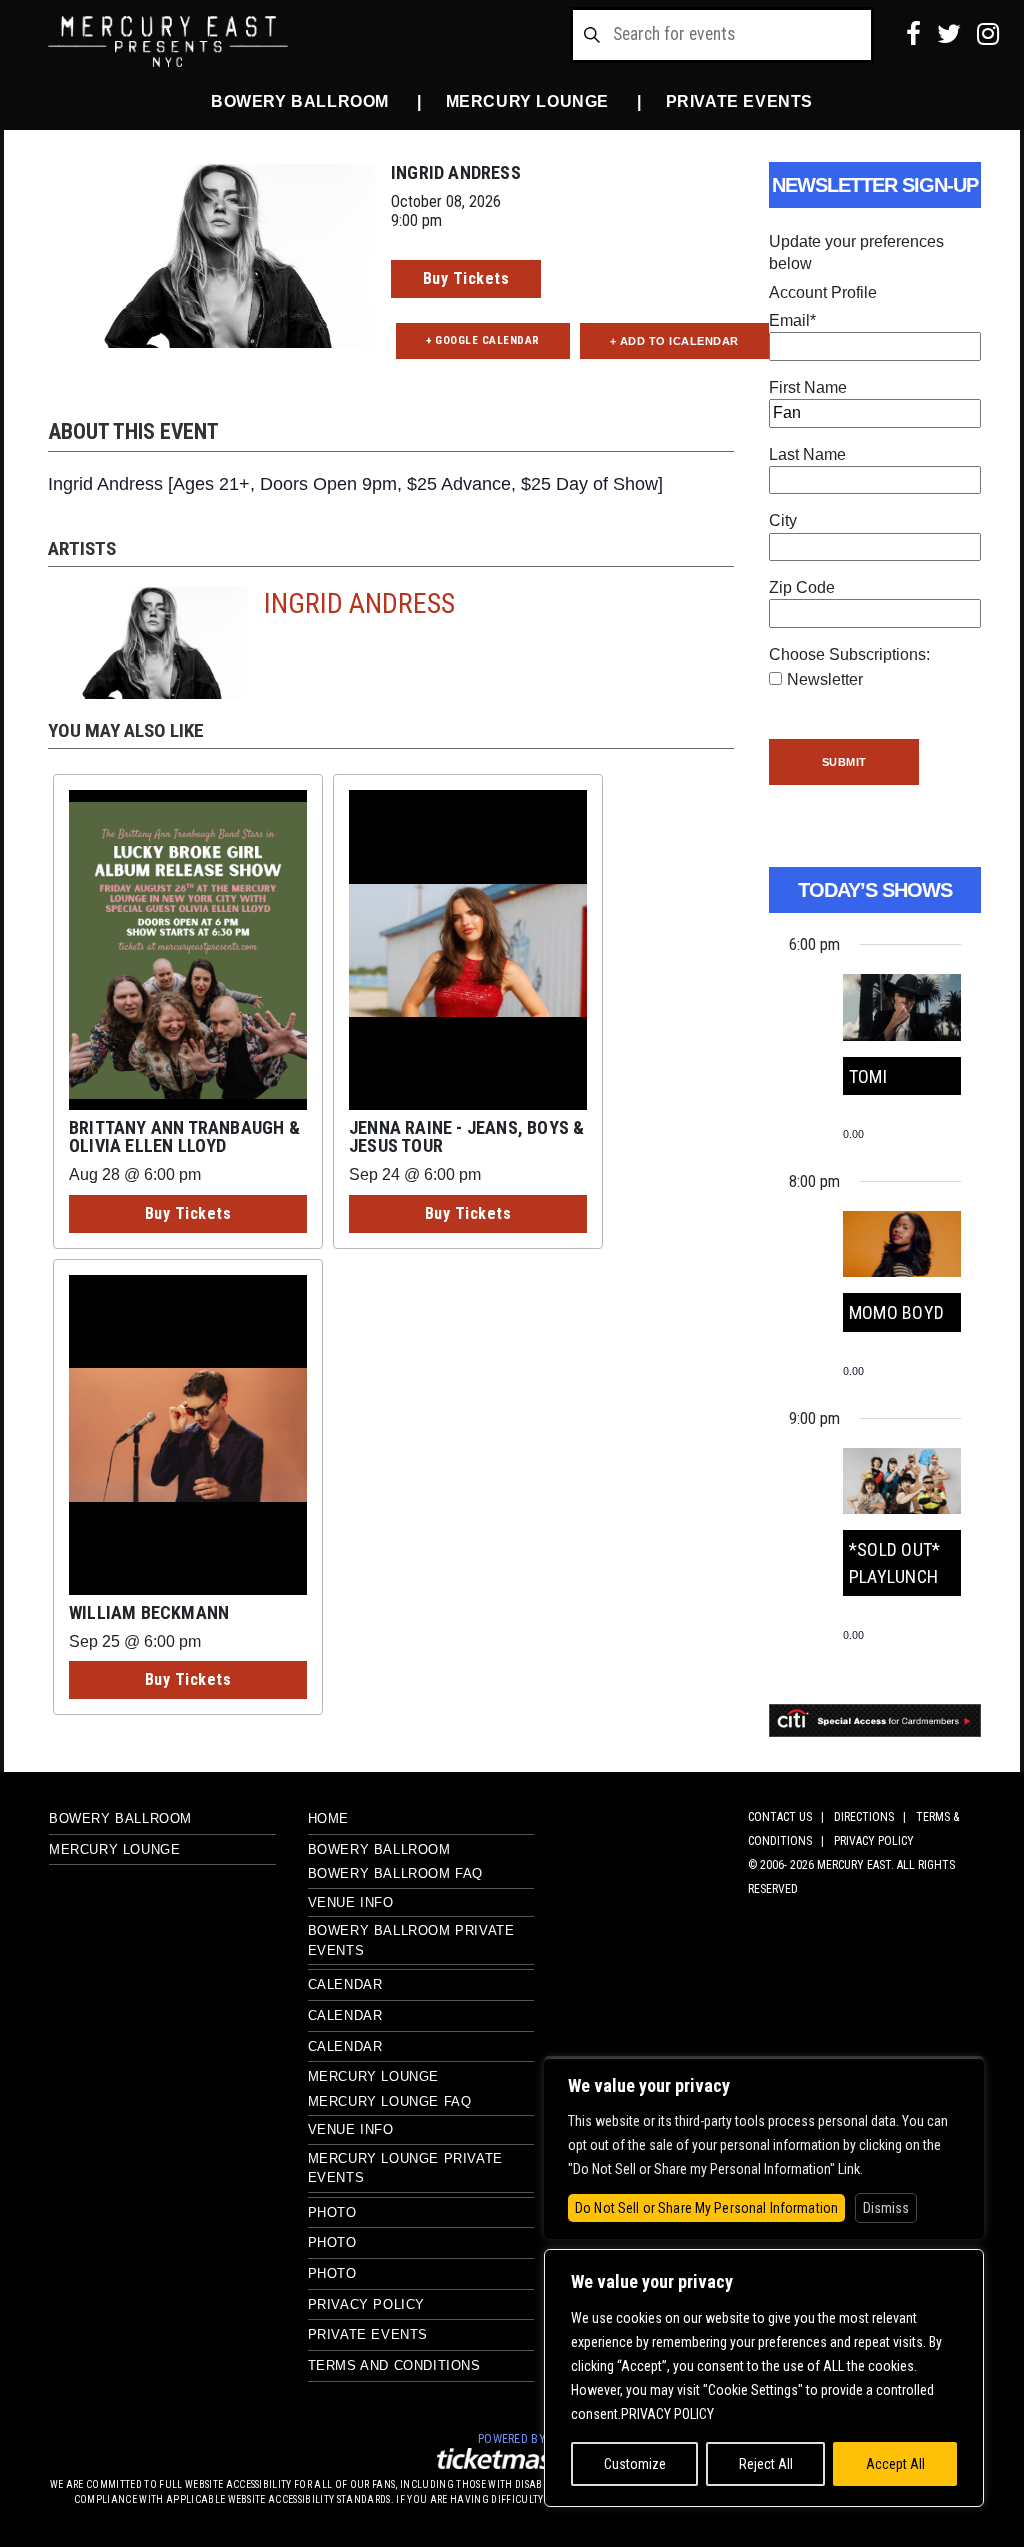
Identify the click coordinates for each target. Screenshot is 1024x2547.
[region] (764, 2378)
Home (328, 1818)
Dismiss (886, 2208)
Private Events (739, 101)
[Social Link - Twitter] (949, 34)
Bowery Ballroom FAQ (395, 1873)
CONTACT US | (789, 1817)
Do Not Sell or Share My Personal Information (706, 2208)
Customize (635, 2464)
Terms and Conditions (394, 2365)
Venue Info (351, 1902)
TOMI (868, 1076)
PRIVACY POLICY (874, 1841)
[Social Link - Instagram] (988, 34)
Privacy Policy (366, 2304)
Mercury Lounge (527, 101)
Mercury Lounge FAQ (390, 2101)
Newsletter (825, 679)
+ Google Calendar (483, 340)
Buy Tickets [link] (466, 278)
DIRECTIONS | (873, 1817)
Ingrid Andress (359, 603)
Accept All (895, 2464)
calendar (345, 2046)
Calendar (345, 1984)
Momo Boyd (896, 1312)
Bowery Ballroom (300, 101)
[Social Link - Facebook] (913, 34)
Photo (332, 2212)
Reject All (766, 2464)
